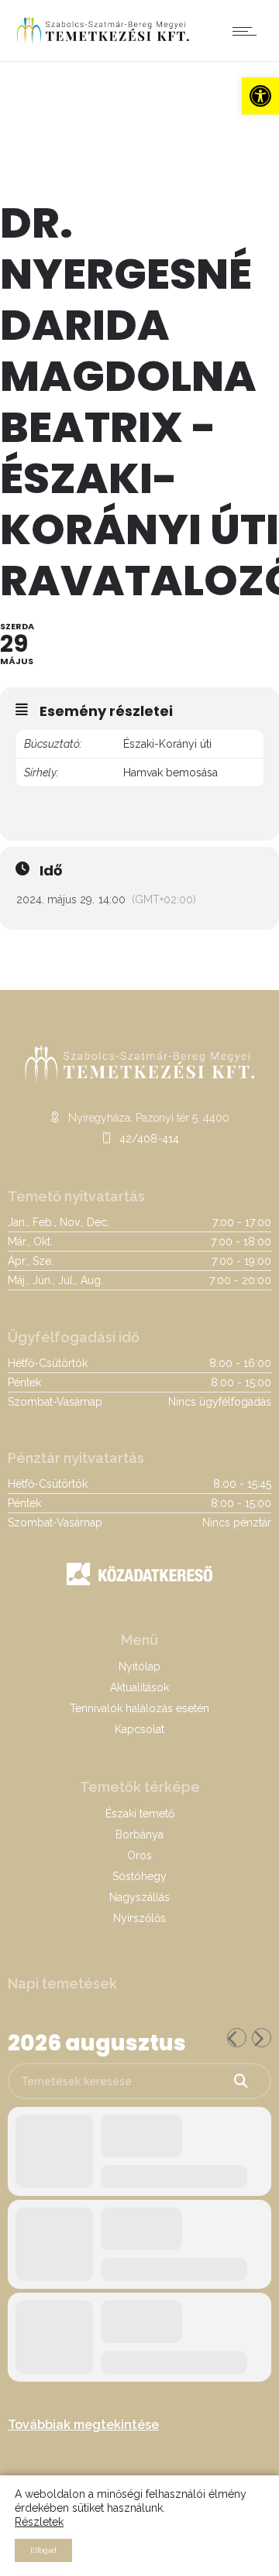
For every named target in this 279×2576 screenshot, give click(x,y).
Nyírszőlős (139, 1918)
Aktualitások (139, 1687)
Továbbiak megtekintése (83, 2425)
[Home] (103, 42)
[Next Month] (262, 2038)
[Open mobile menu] (248, 31)
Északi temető (140, 1814)
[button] (260, 96)
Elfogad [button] (43, 2550)
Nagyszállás (139, 1897)
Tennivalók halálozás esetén (139, 1708)
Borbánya (139, 1834)
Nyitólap (139, 1667)
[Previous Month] (237, 2038)
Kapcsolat (139, 1729)
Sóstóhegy (139, 1876)
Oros (139, 1855)
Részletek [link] (39, 2522)
